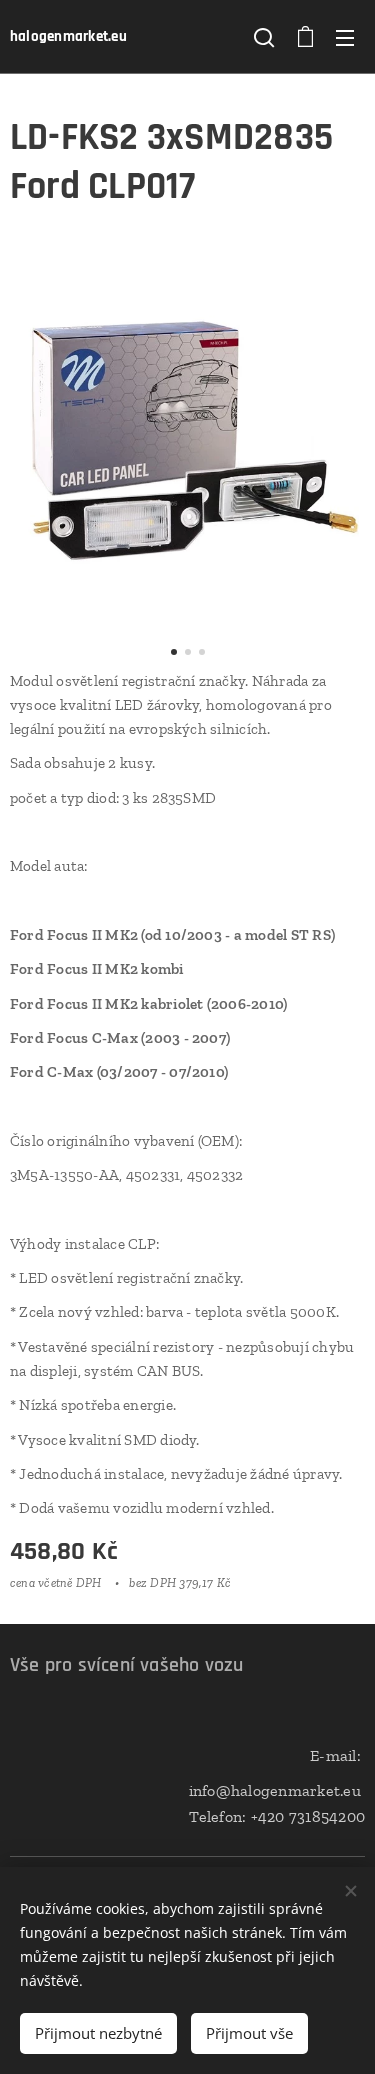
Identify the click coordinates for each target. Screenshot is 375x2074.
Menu (345, 37)
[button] (264, 37)
